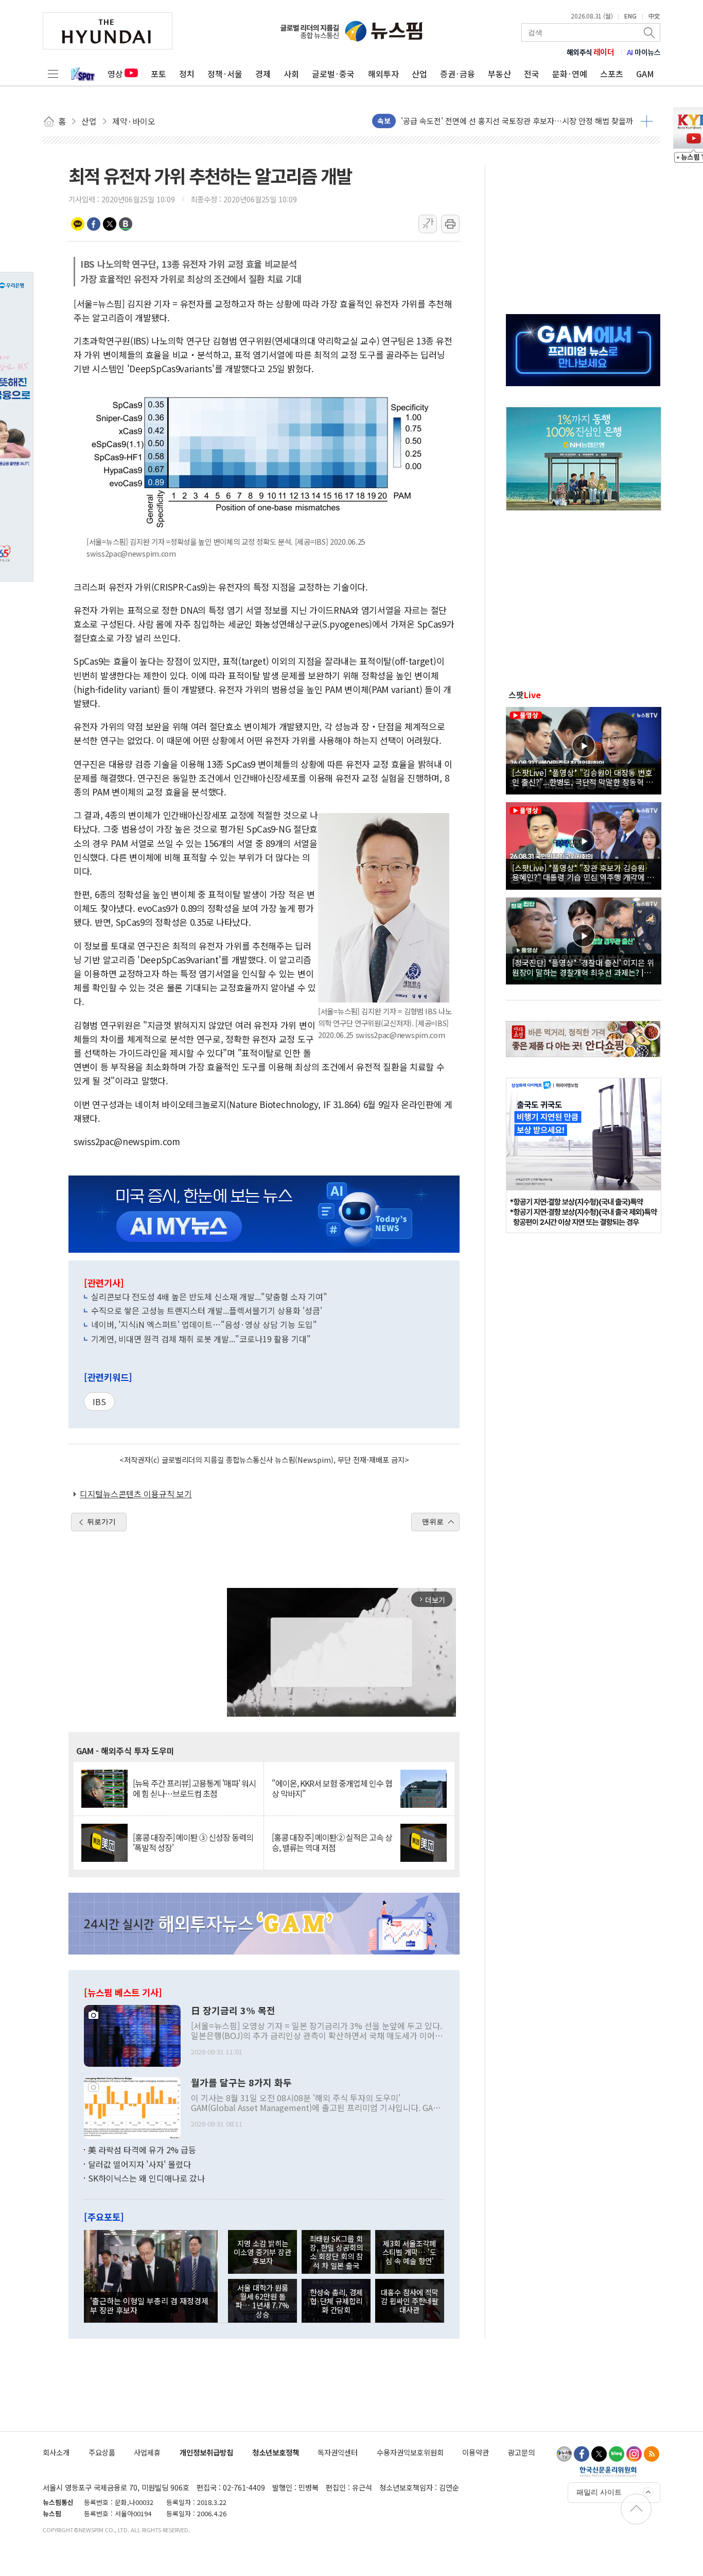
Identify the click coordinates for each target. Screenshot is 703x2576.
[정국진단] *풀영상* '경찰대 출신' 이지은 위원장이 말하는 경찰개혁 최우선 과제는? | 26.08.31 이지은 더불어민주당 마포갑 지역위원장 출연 (583, 967)
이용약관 (476, 2452)
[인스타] (634, 2454)
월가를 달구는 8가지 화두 (241, 2083)
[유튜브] (564, 2454)
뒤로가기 (101, 1522)
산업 (419, 74)
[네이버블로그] (617, 2454)
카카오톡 (78, 224)
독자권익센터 (338, 2452)
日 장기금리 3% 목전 (233, 2011)
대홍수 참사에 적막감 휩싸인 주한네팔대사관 (410, 2301)
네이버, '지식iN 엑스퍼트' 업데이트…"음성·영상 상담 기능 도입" (204, 1324)
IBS (99, 1402)
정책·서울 (225, 74)
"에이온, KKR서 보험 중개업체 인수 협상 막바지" (332, 1788)
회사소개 (56, 2452)
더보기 (647, 121)
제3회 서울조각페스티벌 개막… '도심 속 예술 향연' (409, 2252)
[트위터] (599, 2454)
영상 (115, 74)
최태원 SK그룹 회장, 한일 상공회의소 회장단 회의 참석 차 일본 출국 (336, 2252)
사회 (291, 74)
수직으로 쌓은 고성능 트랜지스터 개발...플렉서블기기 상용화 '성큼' (207, 1310)
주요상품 (102, 2452)
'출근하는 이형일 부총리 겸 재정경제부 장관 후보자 (149, 2305)
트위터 (110, 224)
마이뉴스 (644, 52)
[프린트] (450, 224)
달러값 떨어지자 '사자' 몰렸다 (139, 2164)
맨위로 (433, 1522)
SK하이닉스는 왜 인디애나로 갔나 (146, 2178)
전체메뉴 (53, 74)
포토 (159, 74)
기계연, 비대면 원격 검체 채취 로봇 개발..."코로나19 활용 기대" (201, 1339)
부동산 (499, 74)
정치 (187, 74)
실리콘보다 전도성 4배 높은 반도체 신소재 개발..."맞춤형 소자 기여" (209, 1296)
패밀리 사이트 (599, 2492)
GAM (645, 74)
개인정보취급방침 (206, 2452)
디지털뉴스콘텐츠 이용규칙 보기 (136, 1494)
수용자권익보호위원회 (410, 2452)
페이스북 (94, 224)
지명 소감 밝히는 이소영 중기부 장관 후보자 (262, 2252)
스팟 (525, 695)
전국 (532, 74)
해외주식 (591, 52)
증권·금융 (458, 74)
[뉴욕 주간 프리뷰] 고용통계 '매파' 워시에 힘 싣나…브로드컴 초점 (194, 1788)
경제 (263, 74)
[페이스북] (582, 2454)
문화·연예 (570, 74)
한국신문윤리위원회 (608, 2471)
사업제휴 (147, 2452)
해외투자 (383, 74)
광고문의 (521, 2452)
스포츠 (612, 74)
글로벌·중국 (333, 74)
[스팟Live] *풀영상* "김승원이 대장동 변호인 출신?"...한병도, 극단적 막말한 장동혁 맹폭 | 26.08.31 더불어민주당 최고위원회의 (583, 777)
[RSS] (652, 2454)
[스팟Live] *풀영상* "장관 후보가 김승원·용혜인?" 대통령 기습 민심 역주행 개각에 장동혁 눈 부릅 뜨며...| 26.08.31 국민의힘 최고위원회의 (583, 872)
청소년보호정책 (276, 2452)
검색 (650, 32)
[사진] (132, 2035)
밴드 (126, 224)
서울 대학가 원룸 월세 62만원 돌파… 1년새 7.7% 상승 (262, 2301)
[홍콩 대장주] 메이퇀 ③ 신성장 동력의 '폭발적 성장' (193, 1842)
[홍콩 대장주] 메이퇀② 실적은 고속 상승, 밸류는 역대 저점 (332, 1842)
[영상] (584, 749)
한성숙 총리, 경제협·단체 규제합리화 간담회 (336, 2301)
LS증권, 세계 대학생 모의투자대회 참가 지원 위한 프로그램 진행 (505, 121)
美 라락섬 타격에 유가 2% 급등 (142, 2150)
